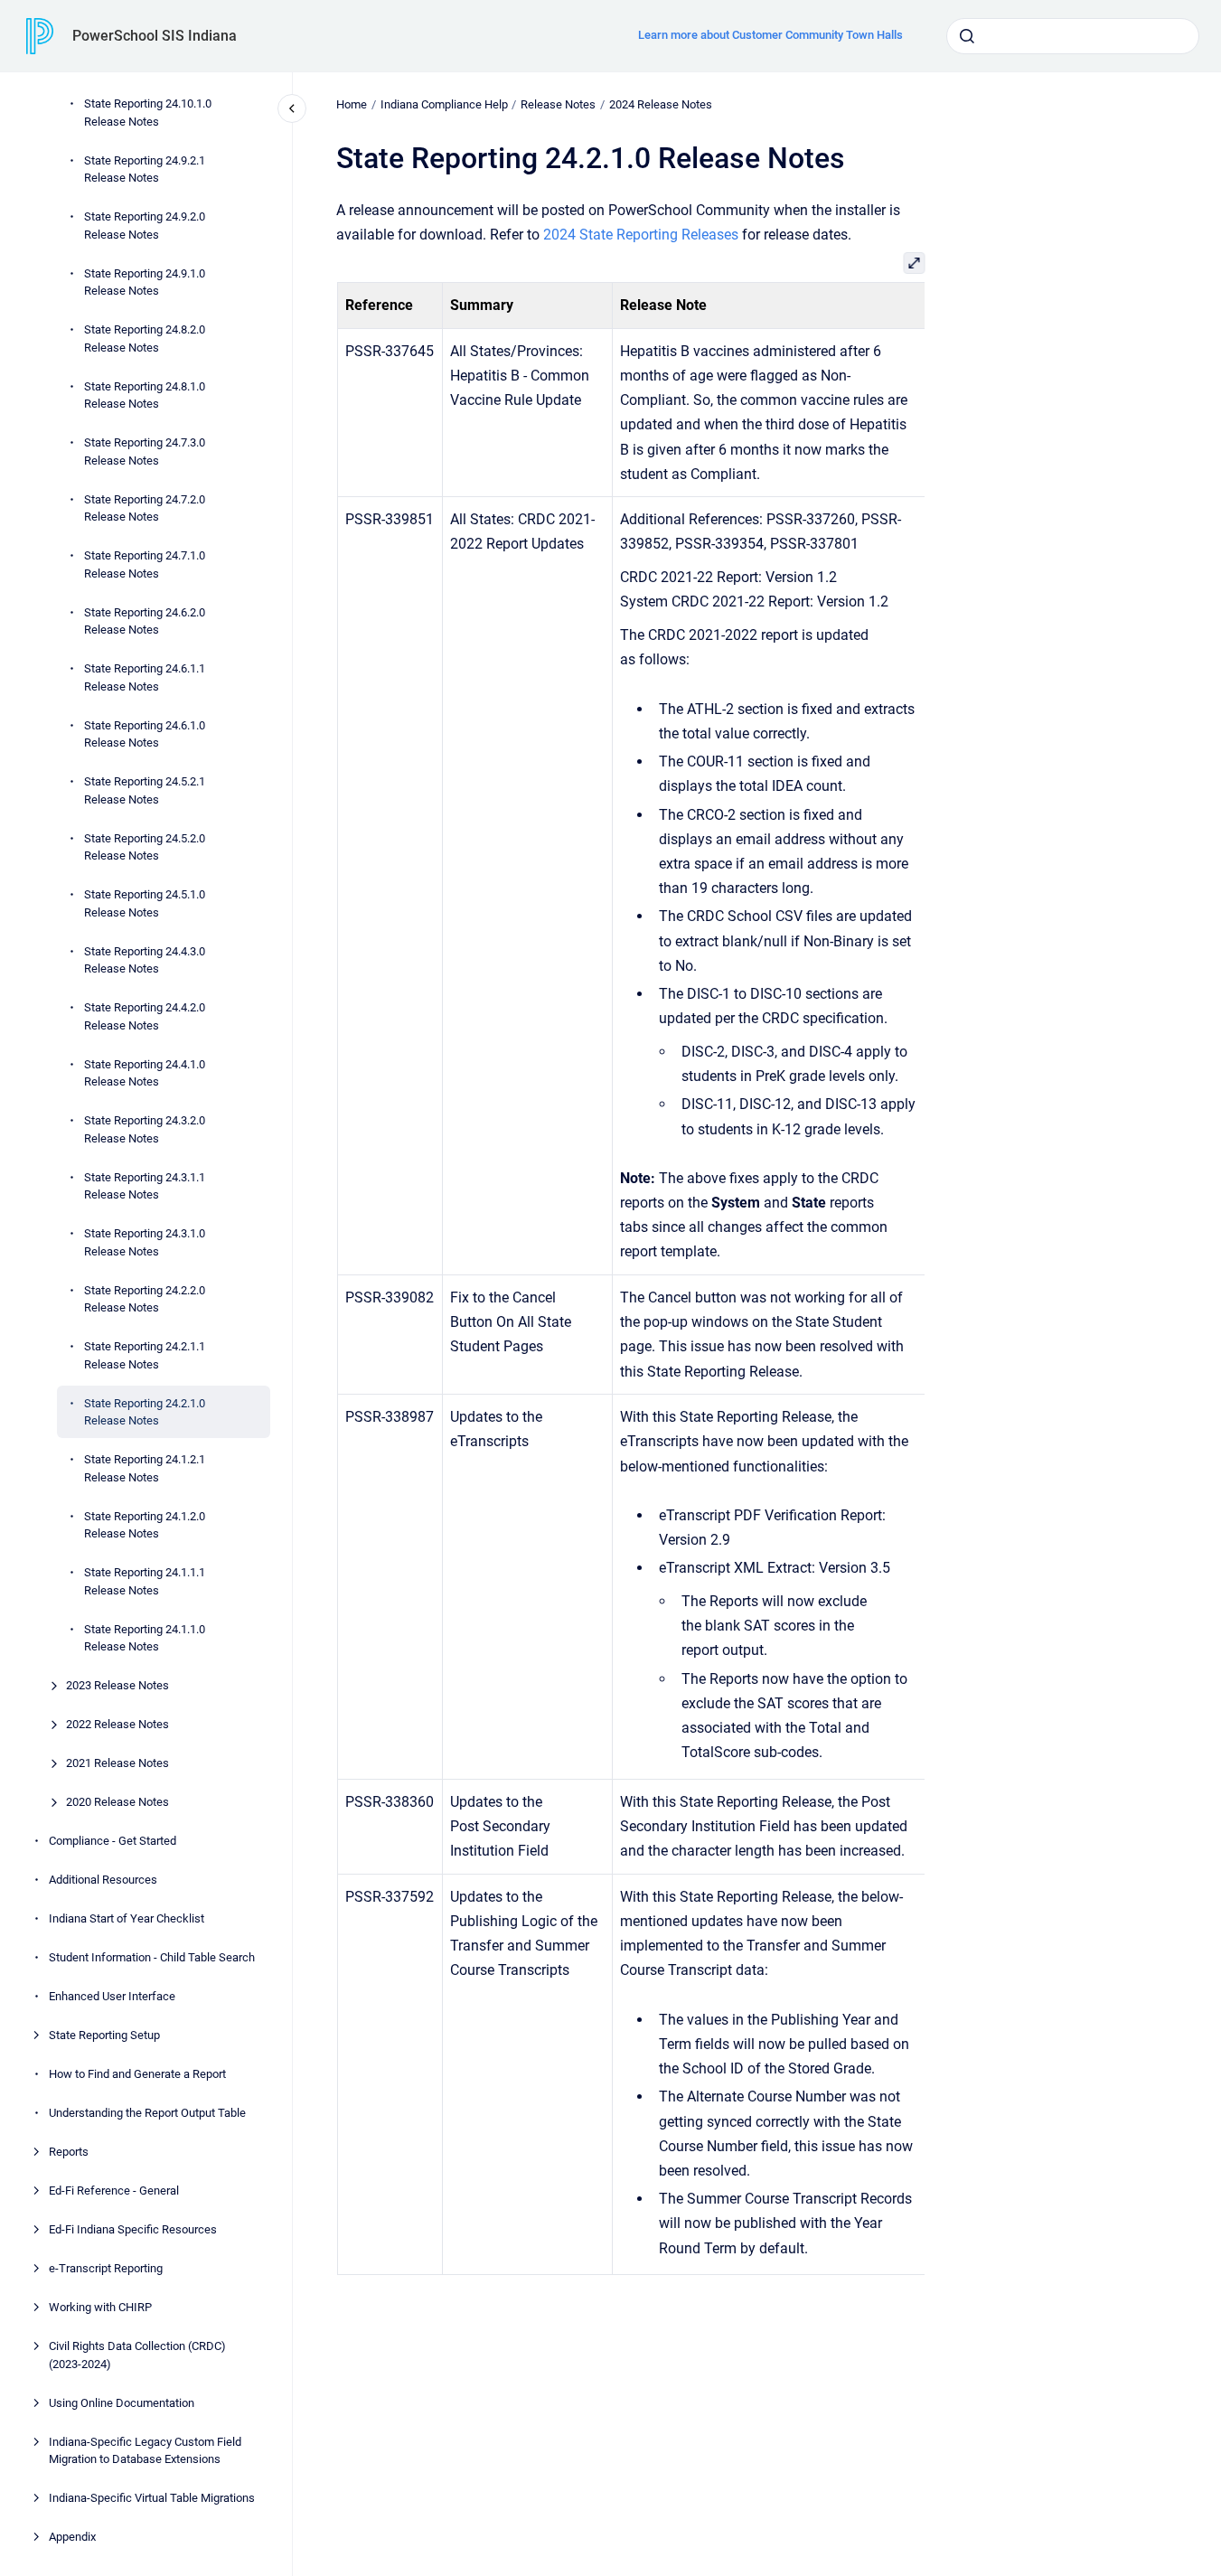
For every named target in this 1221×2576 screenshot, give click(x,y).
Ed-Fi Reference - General (114, 2191)
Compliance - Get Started (113, 1841)
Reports (69, 2152)
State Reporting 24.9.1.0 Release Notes (145, 282)
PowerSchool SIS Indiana (155, 36)
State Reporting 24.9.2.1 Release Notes (145, 169)
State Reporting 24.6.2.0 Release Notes (145, 620)
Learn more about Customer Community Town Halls (770, 35)
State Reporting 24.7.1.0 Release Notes (145, 564)
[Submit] (967, 36)
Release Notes (558, 104)
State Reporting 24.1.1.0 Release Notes (145, 1637)
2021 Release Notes (117, 1763)
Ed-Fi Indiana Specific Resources (133, 2229)
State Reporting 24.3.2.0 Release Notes (145, 1129)
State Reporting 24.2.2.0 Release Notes (145, 1298)
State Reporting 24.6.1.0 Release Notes (145, 733)
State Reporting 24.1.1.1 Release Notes (145, 1581)
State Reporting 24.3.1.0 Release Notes (145, 1242)
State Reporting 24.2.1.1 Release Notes (145, 1355)
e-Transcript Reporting (106, 2268)
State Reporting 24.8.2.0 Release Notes (145, 338)
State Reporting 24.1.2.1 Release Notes (145, 1468)
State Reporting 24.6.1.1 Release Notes (145, 677)
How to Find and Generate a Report (137, 2074)
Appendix (72, 2537)
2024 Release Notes (661, 104)
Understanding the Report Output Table (147, 2113)
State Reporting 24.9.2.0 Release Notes (145, 226)
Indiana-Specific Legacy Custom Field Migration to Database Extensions (145, 2450)
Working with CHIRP (100, 2307)
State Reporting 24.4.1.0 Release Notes (145, 1072)
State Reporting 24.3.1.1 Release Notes (145, 1185)
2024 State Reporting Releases (641, 235)
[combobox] (1073, 36)
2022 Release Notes (117, 1724)
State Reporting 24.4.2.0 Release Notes (145, 1016)
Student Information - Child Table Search (152, 1957)
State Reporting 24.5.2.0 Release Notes (145, 846)
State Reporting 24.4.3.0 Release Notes (145, 959)
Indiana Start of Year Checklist (127, 1918)
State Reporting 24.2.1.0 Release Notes (145, 1411)
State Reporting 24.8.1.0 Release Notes (145, 395)
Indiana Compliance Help (444, 104)
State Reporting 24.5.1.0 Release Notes (145, 903)
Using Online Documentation (122, 2402)
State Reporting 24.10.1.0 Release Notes (148, 113)
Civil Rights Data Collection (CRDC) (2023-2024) (137, 2355)
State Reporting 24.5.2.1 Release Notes (145, 790)
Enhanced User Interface (112, 1996)
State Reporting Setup (104, 2035)
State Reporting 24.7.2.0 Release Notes (145, 508)
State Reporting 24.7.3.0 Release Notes (145, 451)
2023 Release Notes (117, 1685)
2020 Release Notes (117, 1802)
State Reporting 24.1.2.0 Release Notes (145, 1524)
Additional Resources (103, 1880)
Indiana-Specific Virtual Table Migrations (152, 2498)
